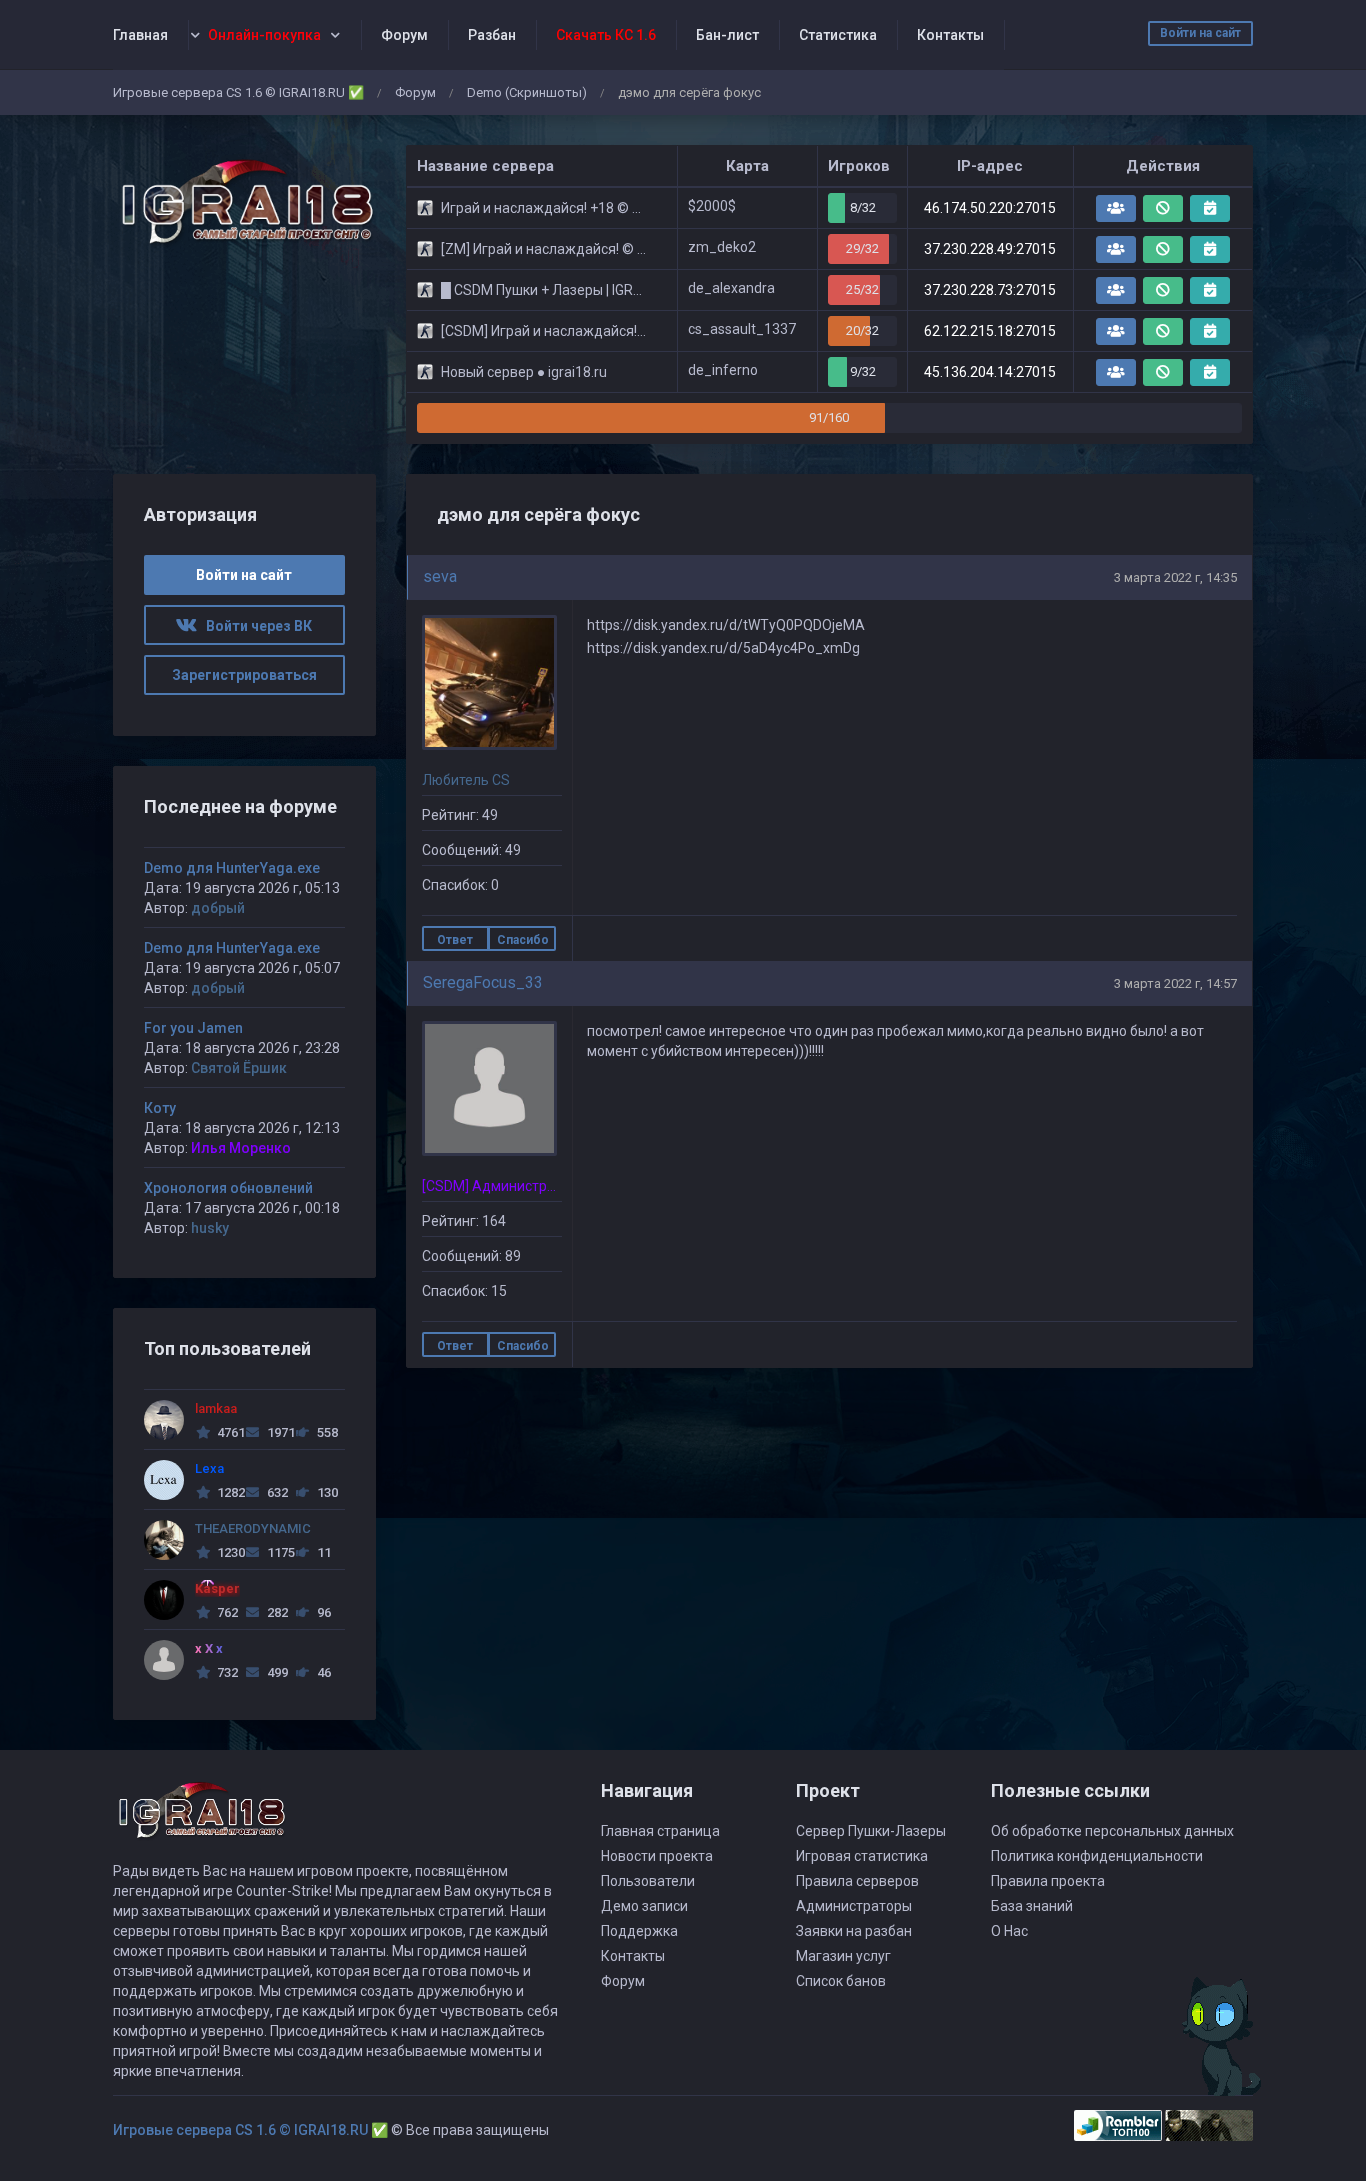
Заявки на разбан (854, 1931)
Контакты (950, 35)
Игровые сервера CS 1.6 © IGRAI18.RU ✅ (238, 92)
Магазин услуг (843, 1956)
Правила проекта (1048, 1881)
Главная (140, 35)
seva (440, 576)
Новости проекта (657, 1856)
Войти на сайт (1200, 33)
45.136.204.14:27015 (990, 372)
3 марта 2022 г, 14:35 (1175, 577)
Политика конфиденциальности (1097, 1856)
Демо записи (644, 1906)
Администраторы (854, 1906)
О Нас (1009, 1931)
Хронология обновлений (228, 1188)
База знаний (1032, 1906)
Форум (404, 35)
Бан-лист (727, 35)
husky (210, 1228)
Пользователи (648, 1881)
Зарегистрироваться (244, 675)
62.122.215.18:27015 (990, 331)
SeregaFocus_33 (483, 982)
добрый (218, 908)
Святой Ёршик (239, 1068)
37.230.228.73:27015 (990, 290)
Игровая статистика (862, 1856)
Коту (160, 1108)
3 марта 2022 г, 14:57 (1175, 983)
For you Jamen (193, 1028)
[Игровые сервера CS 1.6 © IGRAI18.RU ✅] (244, 202)
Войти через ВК (254, 626)
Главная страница (660, 1831)
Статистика (838, 35)
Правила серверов (857, 1881)
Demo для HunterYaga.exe (232, 868)
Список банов (841, 1981)
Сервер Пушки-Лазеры (871, 1831)
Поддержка (639, 1931)
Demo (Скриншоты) (527, 92)
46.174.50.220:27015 (990, 208)
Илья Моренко (241, 1148)
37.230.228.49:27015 (990, 249)
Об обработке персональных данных (1112, 1831)
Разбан (492, 35)
